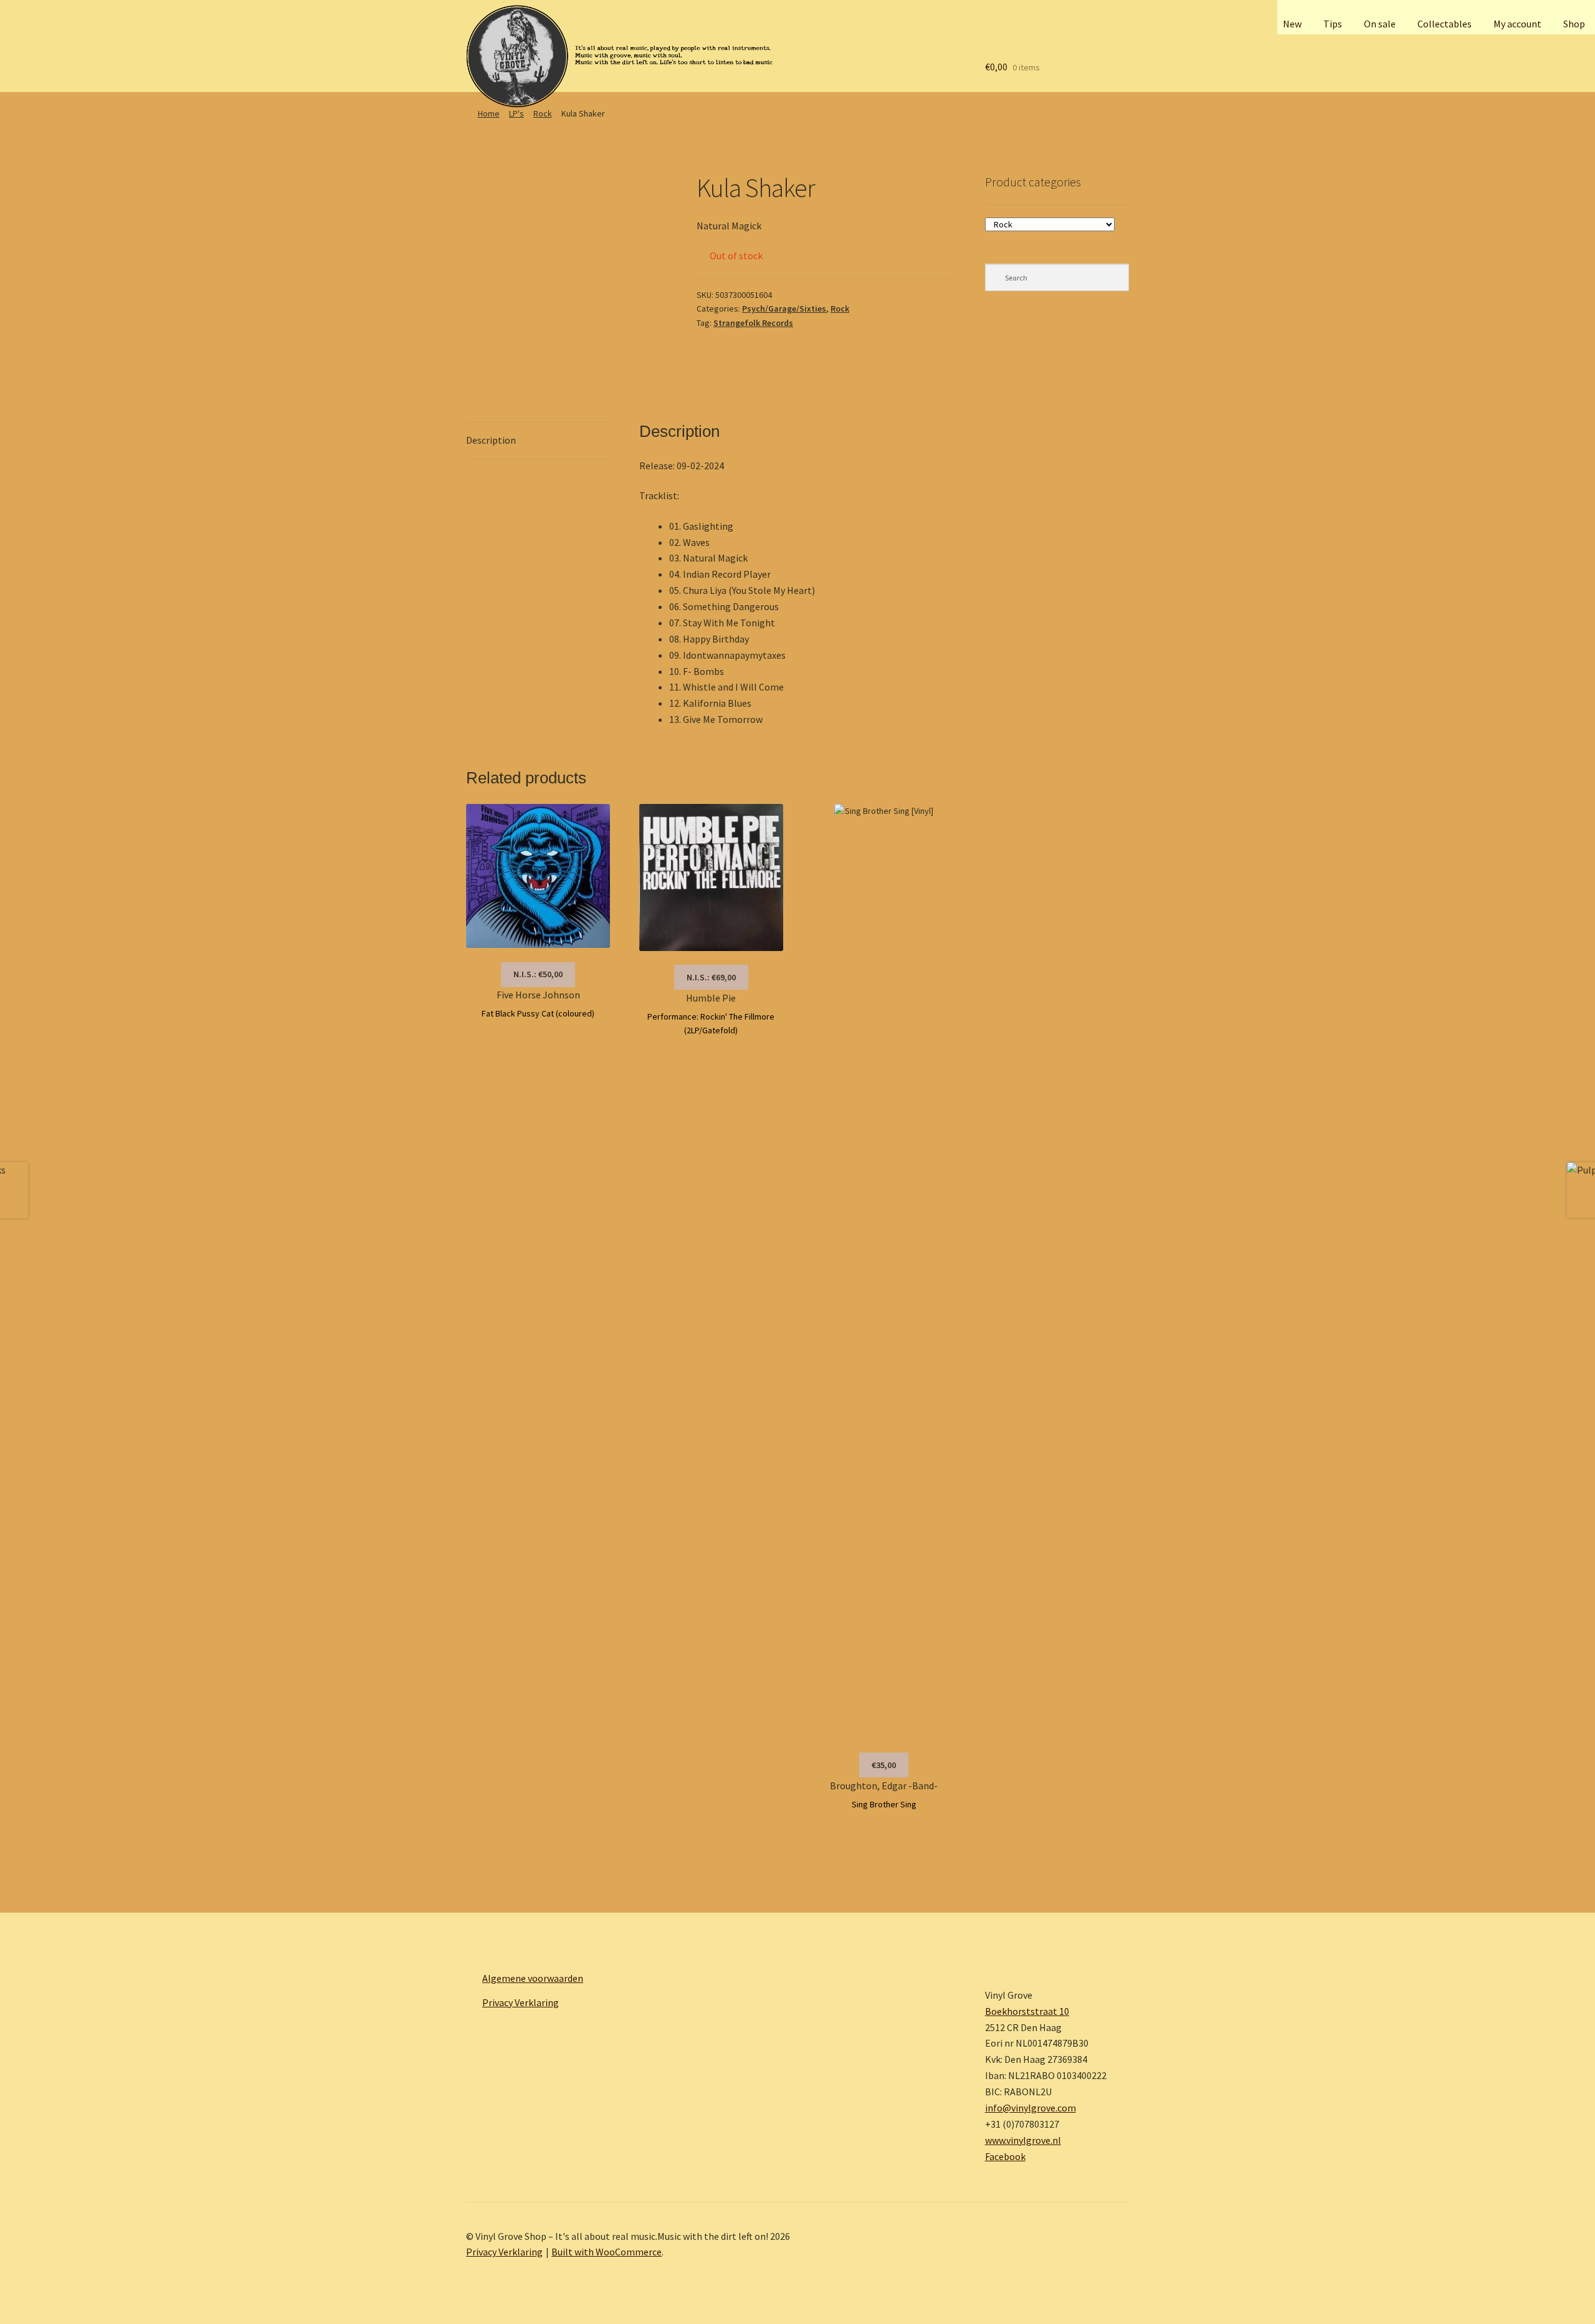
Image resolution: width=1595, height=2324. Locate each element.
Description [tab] (491, 440)
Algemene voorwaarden (533, 1978)
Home (489, 113)
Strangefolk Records (753, 323)
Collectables (1445, 24)
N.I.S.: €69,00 (711, 977)
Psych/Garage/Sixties (784, 308)
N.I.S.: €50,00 (538, 974)
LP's (517, 113)
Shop (1574, 24)
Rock (543, 113)
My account (1517, 24)
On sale (1380, 24)
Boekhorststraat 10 (1027, 2011)
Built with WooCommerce (607, 2252)
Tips (1333, 24)
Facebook (1005, 2156)
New (1292, 24)
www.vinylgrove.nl (1023, 2140)
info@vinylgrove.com (1031, 2108)
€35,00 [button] (884, 1765)
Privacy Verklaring (521, 2002)
